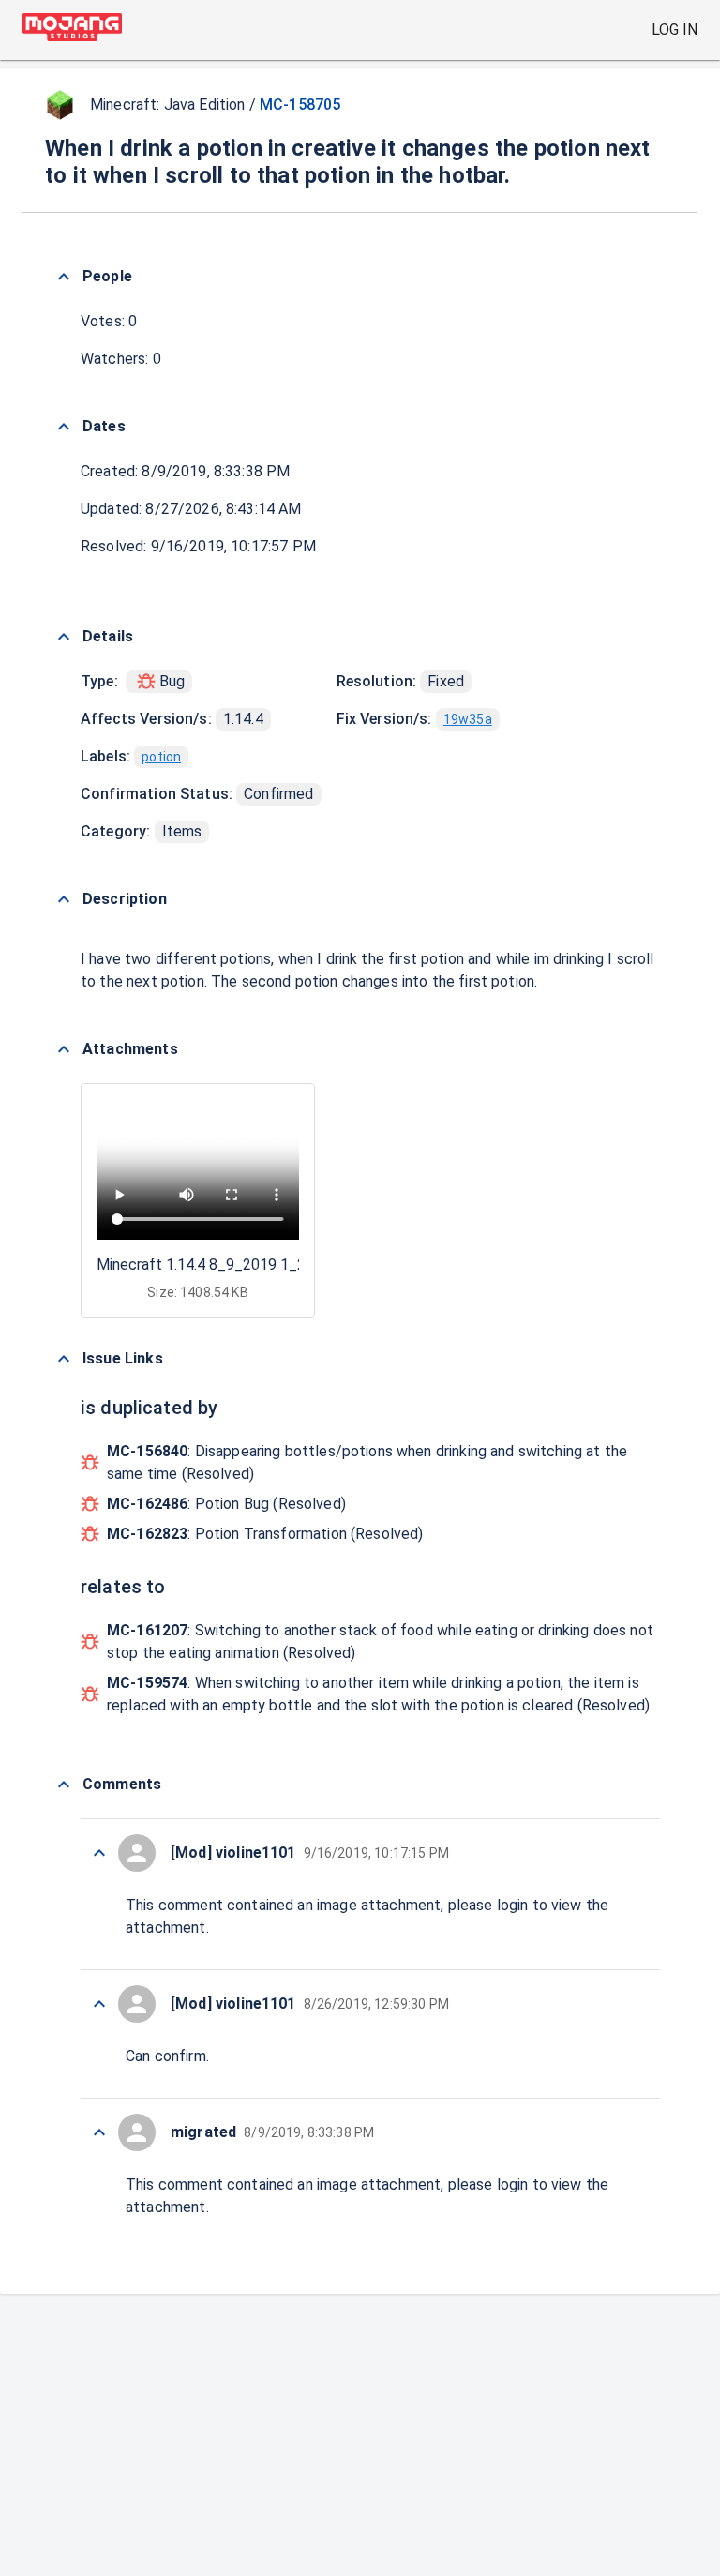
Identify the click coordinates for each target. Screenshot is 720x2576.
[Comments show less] (64, 1785)
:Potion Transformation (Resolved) (265, 1534)
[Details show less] (64, 637)
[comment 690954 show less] (99, 2132)
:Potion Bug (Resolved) (226, 1504)
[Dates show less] (64, 427)
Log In (675, 30)
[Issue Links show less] (64, 1359)
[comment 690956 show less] (99, 2004)
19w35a (468, 719)
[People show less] (64, 277)
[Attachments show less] (64, 1049)
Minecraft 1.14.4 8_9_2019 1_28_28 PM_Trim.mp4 (266, 1265)
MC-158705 (300, 105)
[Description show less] (64, 899)
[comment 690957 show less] (99, 1853)
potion (161, 757)
